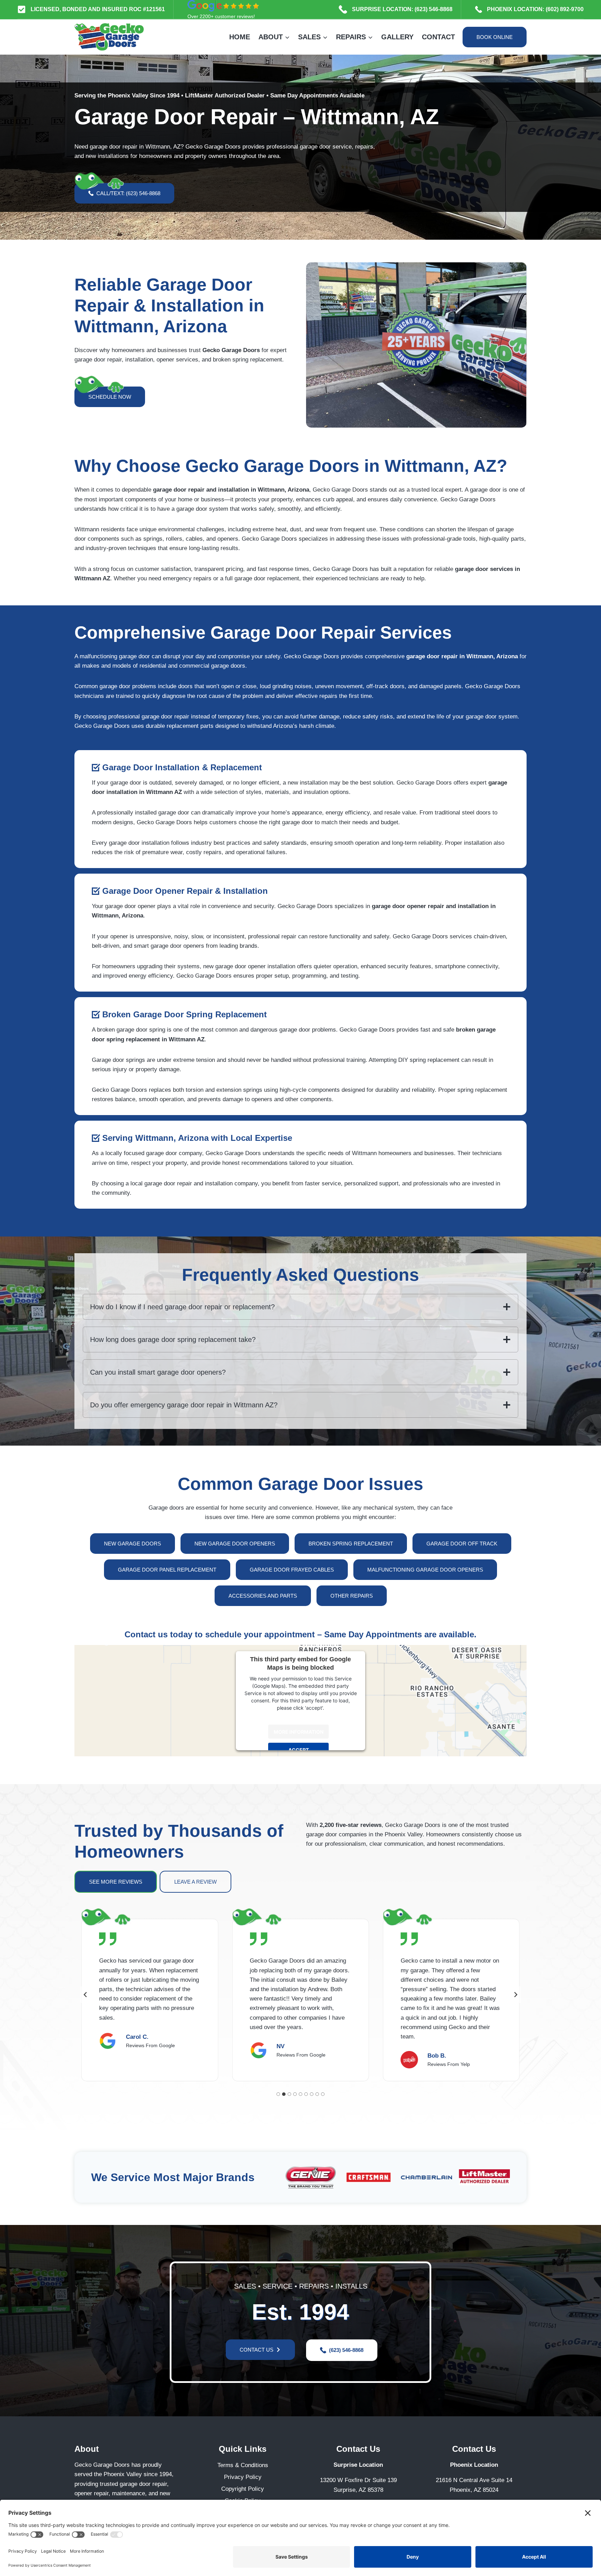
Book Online (495, 37)
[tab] (278, 2094)
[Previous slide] (86, 1995)
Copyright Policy (243, 2489)
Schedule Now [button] (110, 397)
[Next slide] (515, 1995)
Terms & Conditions (243, 2465)
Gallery (397, 37)
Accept (299, 1750)
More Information (299, 1731)
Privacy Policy (243, 2477)
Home (240, 37)
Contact (438, 37)
